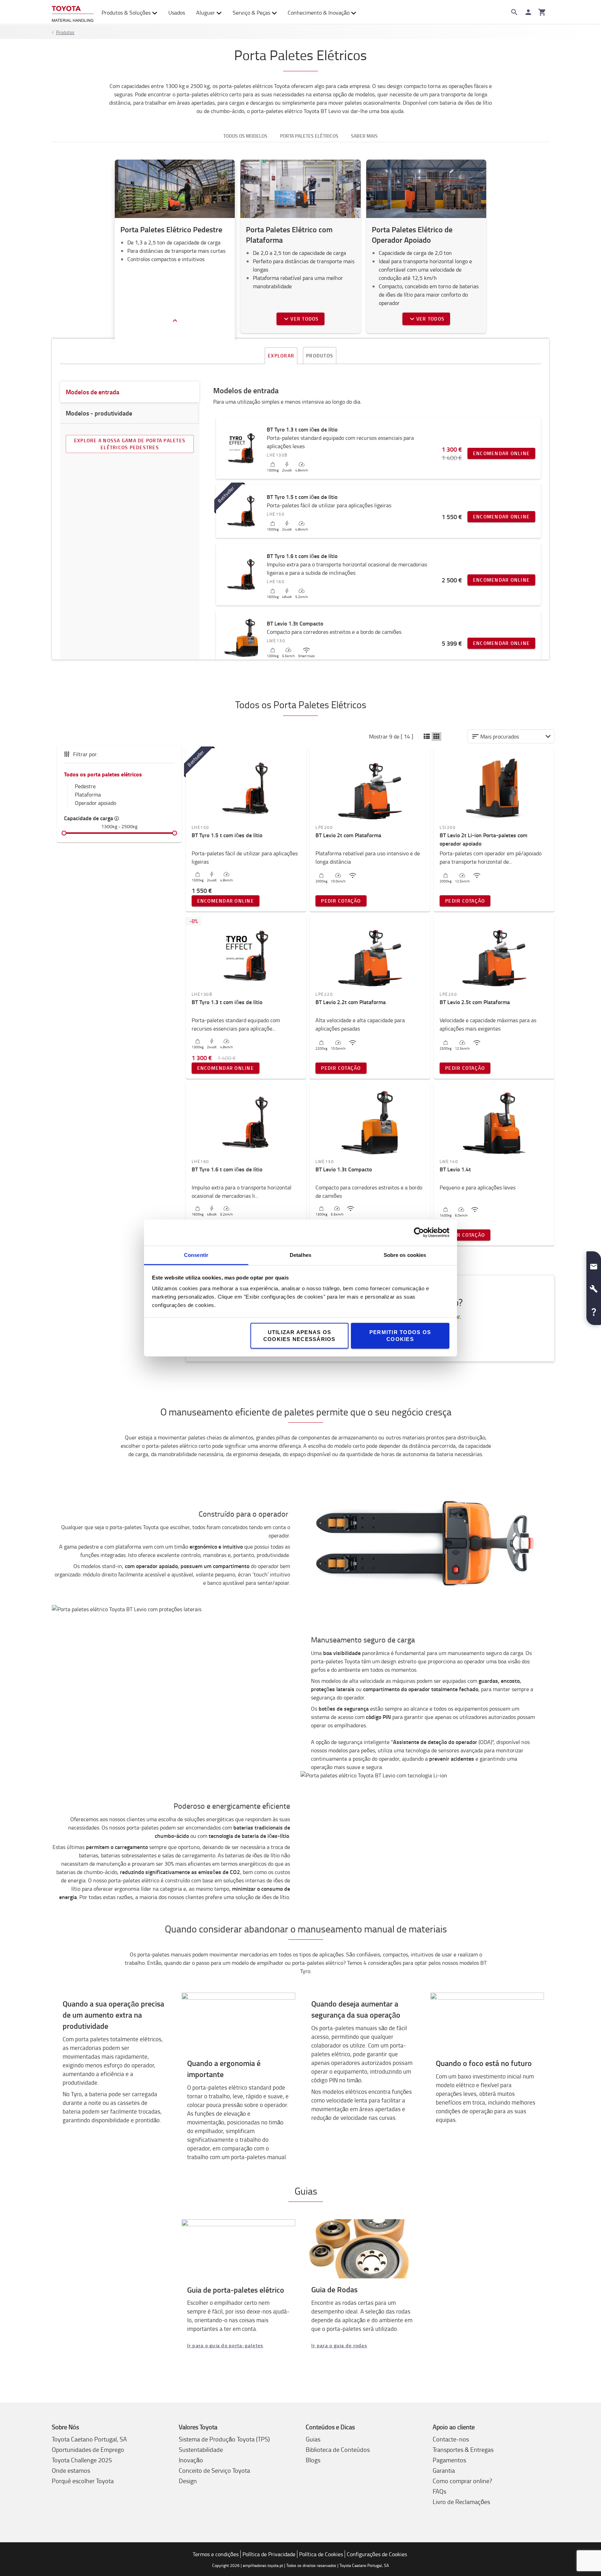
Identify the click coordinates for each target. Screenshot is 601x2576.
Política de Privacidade (269, 2554)
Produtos (65, 32)
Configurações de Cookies (377, 2554)
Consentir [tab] (196, 1255)
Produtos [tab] (320, 356)
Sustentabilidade (201, 2449)
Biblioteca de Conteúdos (338, 2449)
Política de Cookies (321, 2554)
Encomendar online (501, 453)
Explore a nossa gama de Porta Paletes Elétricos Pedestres (130, 444)
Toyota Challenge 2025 (82, 2460)
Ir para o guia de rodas (339, 2345)
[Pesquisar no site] (514, 12)
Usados (177, 13)
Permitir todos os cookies (400, 1335)
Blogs (313, 2460)
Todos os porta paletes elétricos (103, 774)
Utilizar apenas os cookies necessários (299, 1335)
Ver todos (304, 319)
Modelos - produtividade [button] (99, 413)
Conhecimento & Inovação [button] (319, 13)
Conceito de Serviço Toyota (214, 2470)
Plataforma (88, 794)
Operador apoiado (95, 803)
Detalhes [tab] (300, 1255)
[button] (427, 737)
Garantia (444, 2470)
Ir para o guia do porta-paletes (225, 2345)
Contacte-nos (451, 2439)
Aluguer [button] (206, 13)
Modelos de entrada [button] (93, 392)
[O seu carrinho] (542, 12)
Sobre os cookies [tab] (405, 1255)
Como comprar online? (462, 2481)
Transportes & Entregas (463, 2449)
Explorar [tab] (281, 356)
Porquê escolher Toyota (83, 2481)
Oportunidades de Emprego (88, 2449)
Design (188, 2481)
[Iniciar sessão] (528, 12)
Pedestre (85, 786)
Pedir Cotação (341, 901)
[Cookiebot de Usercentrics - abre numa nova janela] (419, 1233)
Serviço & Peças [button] (251, 13)
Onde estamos (71, 2470)
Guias (313, 2439)
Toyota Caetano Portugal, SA (89, 2439)
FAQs (439, 2491)
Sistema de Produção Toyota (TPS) (224, 2439)
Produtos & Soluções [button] (126, 13)
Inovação (191, 2460)
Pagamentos (449, 2460)
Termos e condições (216, 2554)
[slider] (64, 833)
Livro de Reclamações (461, 2502)
